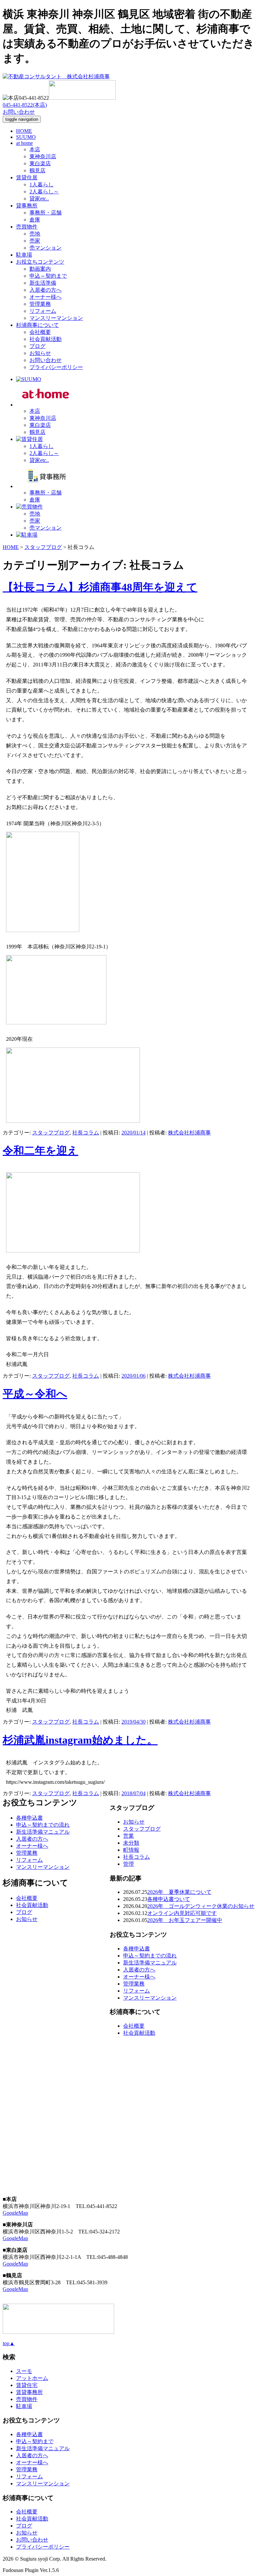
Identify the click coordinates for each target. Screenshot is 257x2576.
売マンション (46, 248)
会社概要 (40, 332)
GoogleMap (15, 2213)
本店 (35, 149)
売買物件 (27, 2399)
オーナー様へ (46, 297)
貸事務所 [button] (27, 206)
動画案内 (40, 269)
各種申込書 (137, 1949)
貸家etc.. (39, 199)
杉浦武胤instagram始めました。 (80, 1740)
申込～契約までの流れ (150, 1956)
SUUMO (26, 137)
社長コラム (86, 1133)
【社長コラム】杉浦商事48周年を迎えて (100, 587)
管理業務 (40, 304)
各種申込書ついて (169, 1899)
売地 (35, 234)
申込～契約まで (48, 276)
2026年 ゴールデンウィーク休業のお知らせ (201, 1906)
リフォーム (43, 311)
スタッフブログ (51, 1133)
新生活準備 (43, 283)
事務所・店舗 (46, 213)
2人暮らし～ (44, 192)
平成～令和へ (35, 1394)
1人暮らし (41, 185)
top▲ (9, 2343)
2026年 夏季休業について (179, 1892)
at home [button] (24, 143)
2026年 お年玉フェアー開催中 (185, 1920)
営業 (128, 1836)
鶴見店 (37, 170)
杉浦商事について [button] (37, 325)
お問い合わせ (19, 112)
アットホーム (32, 2378)
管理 (128, 1864)
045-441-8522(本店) (25, 105)
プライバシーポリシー (56, 367)
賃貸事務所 (29, 2392)
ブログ (37, 346)
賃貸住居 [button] (27, 177)
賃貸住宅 (27, 2385)
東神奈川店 (43, 156)
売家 (35, 241)
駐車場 (24, 255)
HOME (24, 131)
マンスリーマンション (56, 318)
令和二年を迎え (40, 1151)
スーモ (24, 2371)
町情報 (131, 1850)
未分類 (131, 1843)
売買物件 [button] (27, 227)
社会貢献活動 (46, 339)
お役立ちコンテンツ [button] (40, 262)
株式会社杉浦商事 (189, 1133)
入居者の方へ (46, 290)
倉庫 (35, 220)
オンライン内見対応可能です (182, 1913)
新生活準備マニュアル (150, 1963)
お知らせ (40, 353)
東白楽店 (40, 163)
